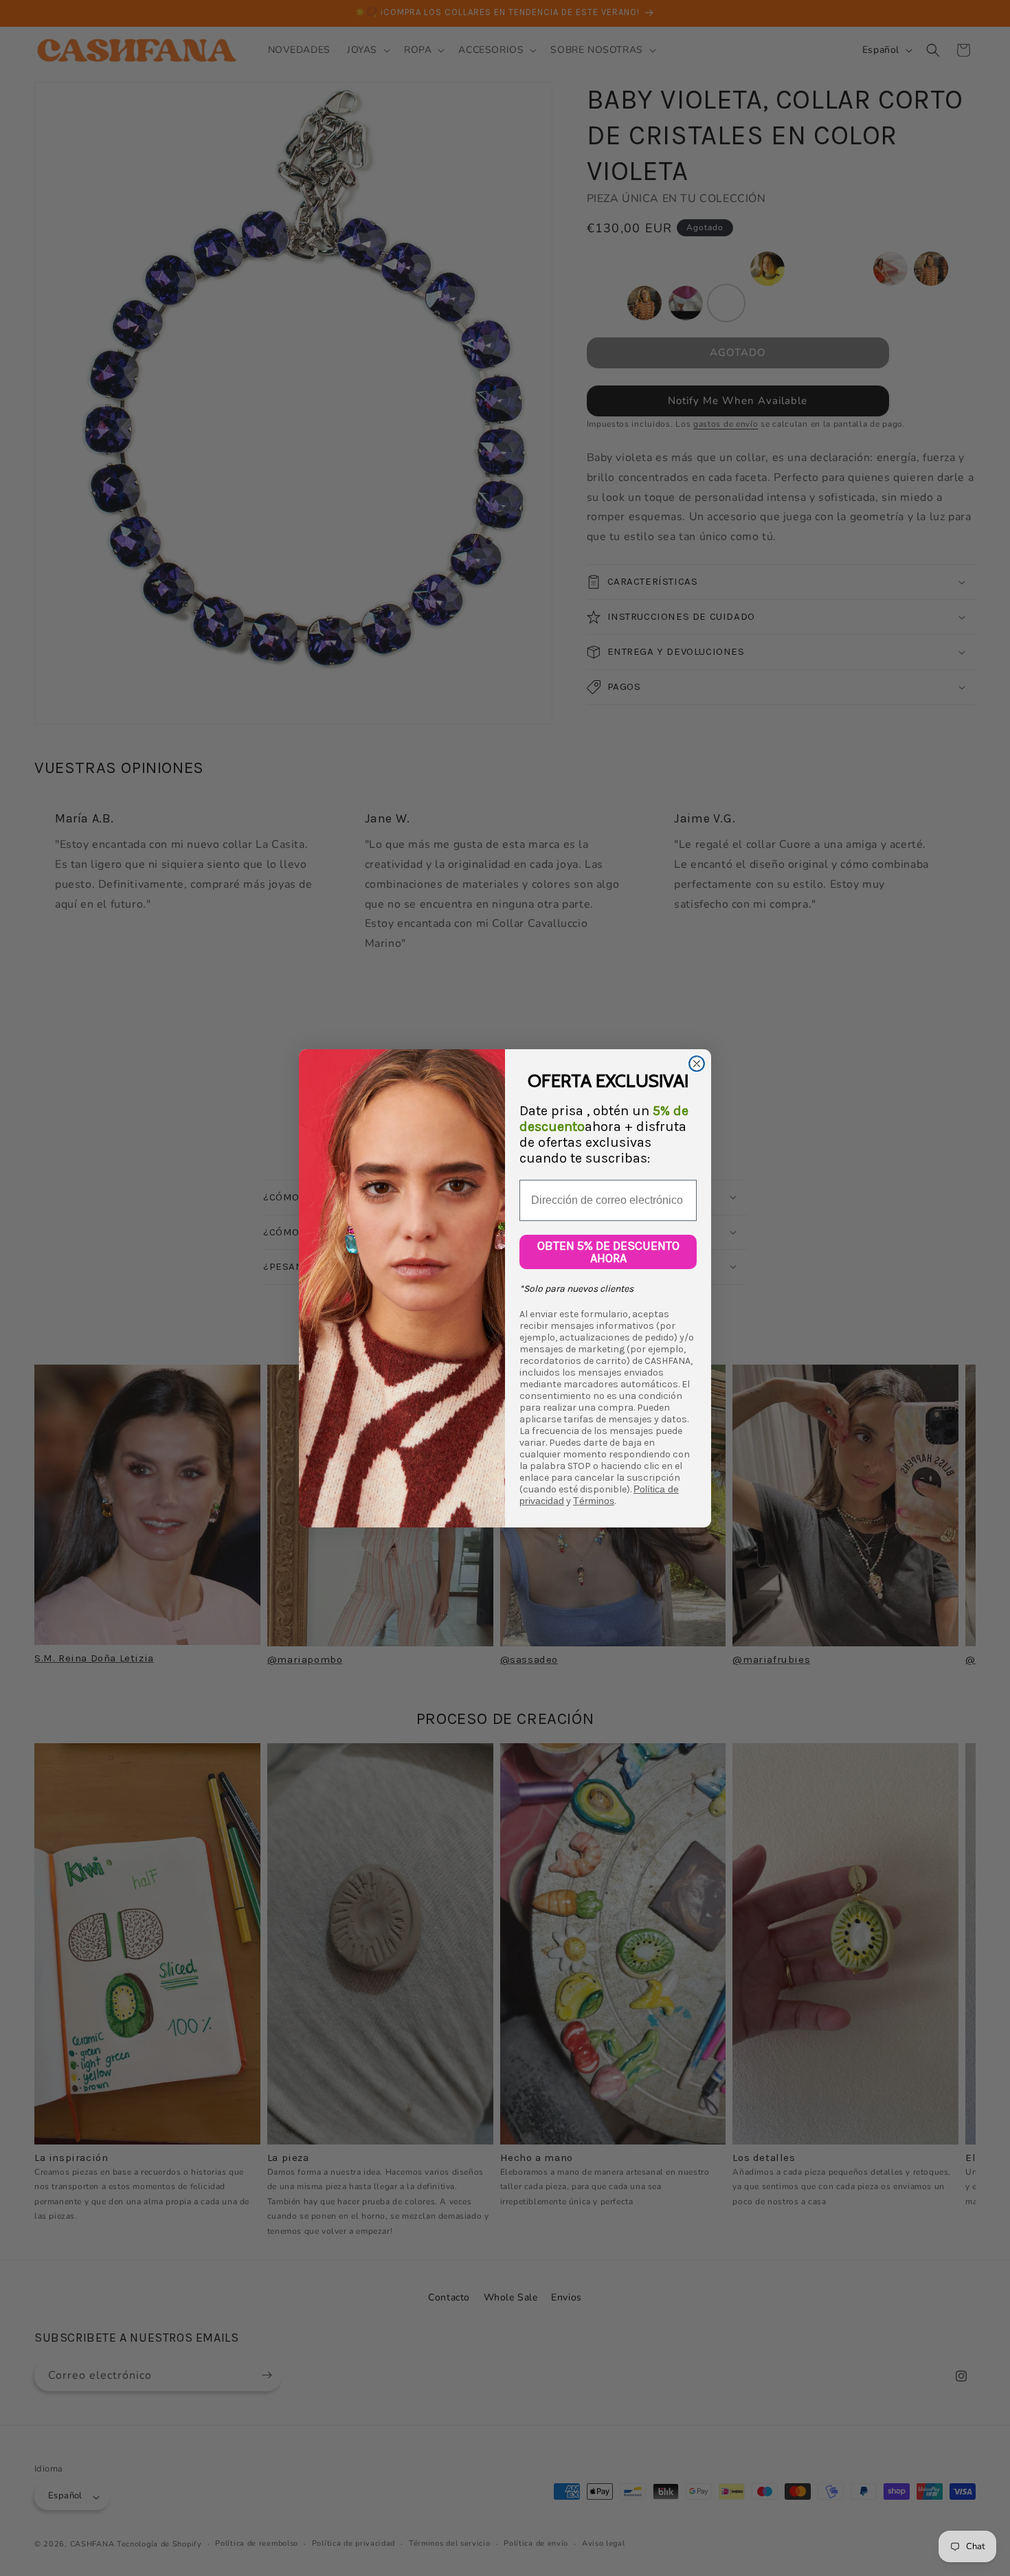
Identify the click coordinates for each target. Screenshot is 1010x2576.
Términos (594, 1501)
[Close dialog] (697, 1064)
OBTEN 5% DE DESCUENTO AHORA (608, 1252)
